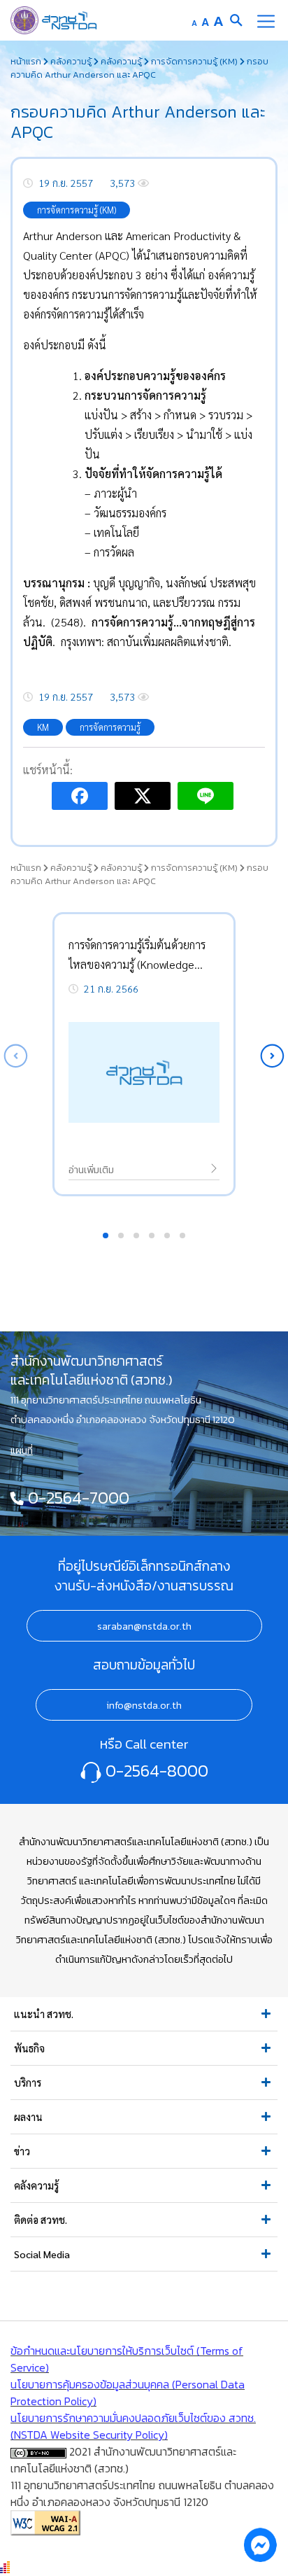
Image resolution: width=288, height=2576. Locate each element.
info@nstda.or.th (144, 1705)
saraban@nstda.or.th (144, 1626)
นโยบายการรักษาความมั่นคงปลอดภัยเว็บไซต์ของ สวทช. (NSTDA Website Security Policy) (133, 2426)
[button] (272, 1056)
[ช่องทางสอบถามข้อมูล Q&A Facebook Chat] (260, 2544)
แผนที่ (22, 1450)
